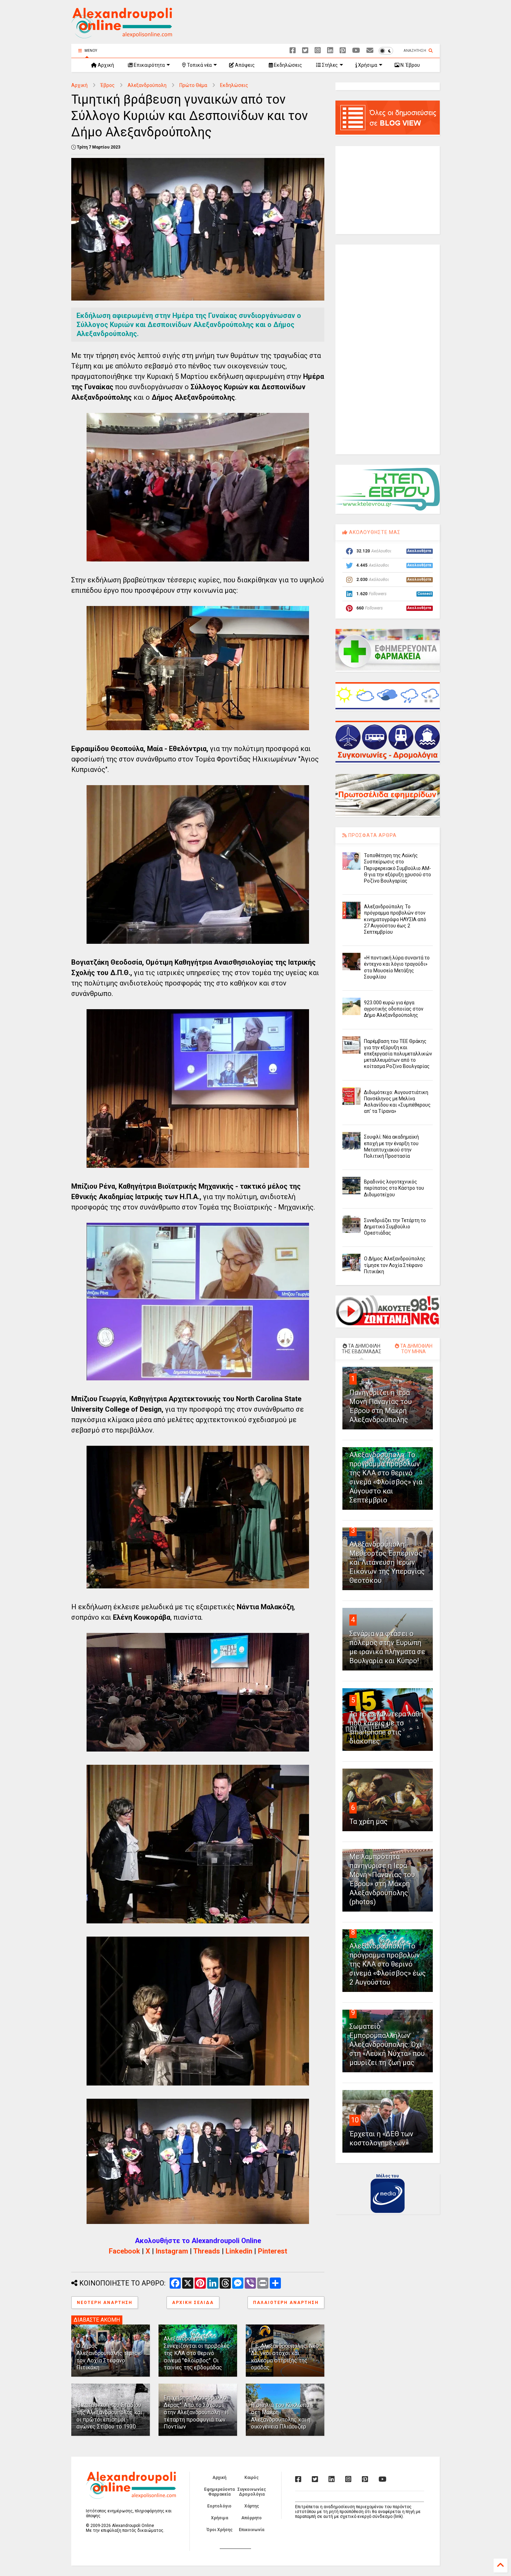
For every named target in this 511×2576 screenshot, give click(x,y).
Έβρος (108, 85)
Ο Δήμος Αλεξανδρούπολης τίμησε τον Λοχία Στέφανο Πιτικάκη (109, 2357)
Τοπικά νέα (199, 65)
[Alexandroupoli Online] (122, 35)
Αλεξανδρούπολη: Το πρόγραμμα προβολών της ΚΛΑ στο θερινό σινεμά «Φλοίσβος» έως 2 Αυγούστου (388, 1964)
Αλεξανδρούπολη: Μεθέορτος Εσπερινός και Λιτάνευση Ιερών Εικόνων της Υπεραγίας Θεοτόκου (387, 1562)
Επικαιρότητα (149, 65)
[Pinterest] (343, 51)
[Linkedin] (330, 51)
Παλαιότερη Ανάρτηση (286, 2303)
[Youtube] (356, 51)
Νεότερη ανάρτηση (105, 2303)
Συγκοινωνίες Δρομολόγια (252, 2492)
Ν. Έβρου (410, 65)
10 (355, 2120)
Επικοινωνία (252, 2530)
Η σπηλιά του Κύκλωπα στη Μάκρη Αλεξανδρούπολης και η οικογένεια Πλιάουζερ (281, 2416)
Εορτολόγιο (219, 2506)
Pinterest (273, 2251)
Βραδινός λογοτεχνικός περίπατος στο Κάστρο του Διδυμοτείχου (394, 1188)
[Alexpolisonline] (370, 51)
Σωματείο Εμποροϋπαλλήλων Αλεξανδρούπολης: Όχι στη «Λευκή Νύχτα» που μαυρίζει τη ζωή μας (387, 2044)
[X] (305, 51)
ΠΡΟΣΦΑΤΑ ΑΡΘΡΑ (372, 835)
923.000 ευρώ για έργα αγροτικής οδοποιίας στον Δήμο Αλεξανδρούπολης (394, 1009)
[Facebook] (293, 51)
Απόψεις (244, 65)
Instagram (172, 2251)
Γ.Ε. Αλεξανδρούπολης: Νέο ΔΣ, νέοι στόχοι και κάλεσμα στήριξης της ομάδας (285, 2357)
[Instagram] (318, 51)
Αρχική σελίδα (193, 2303)
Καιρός (252, 2478)
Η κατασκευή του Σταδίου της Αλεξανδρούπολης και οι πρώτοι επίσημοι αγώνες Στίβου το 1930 (109, 2416)
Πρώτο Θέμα (193, 85)
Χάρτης (252, 2506)
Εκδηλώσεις (287, 65)
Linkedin (239, 2251)
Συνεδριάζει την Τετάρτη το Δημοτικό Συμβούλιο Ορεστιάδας (395, 1227)
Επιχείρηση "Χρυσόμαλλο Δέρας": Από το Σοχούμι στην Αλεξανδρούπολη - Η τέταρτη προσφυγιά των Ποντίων (196, 2412)
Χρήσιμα (367, 65)
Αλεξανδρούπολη (147, 85)
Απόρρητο (252, 2518)
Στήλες (329, 65)
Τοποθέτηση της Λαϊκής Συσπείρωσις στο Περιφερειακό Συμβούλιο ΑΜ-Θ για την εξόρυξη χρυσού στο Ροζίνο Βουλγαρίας (398, 868)
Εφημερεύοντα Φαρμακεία (219, 2492)
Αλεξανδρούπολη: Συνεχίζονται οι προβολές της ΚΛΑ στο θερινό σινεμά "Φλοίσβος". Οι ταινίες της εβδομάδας (197, 2353)
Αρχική (105, 65)
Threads (207, 2251)
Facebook (124, 2251)
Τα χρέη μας (368, 1821)
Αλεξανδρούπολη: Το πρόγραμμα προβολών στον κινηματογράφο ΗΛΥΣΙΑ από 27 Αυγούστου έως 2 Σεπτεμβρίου (395, 919)
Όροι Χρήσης (220, 2530)
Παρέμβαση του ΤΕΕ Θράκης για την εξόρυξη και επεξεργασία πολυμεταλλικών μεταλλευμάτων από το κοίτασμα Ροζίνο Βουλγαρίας (398, 1054)
